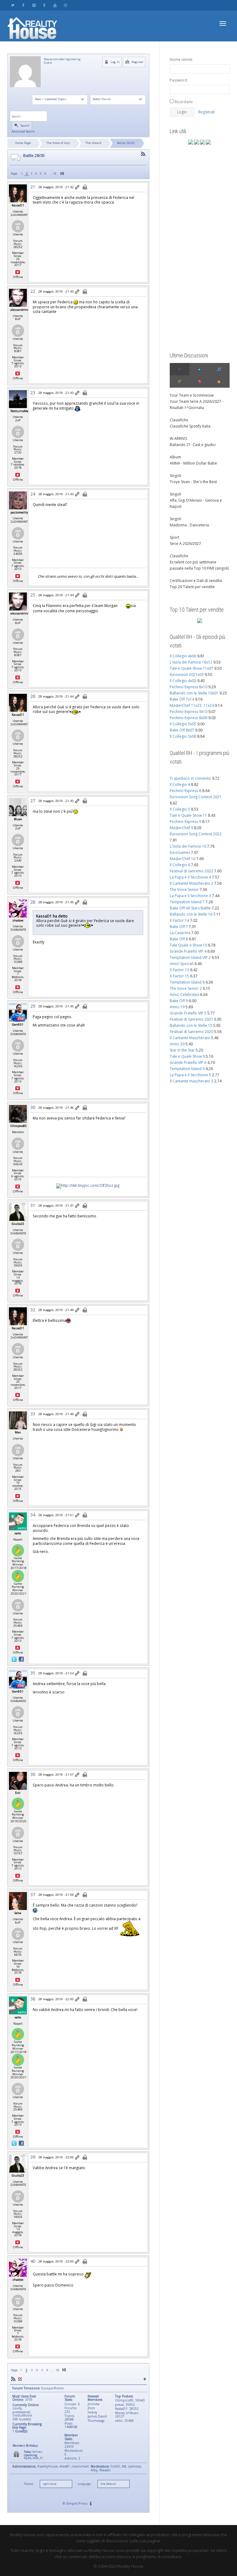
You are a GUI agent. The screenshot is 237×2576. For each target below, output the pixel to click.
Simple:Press (77, 2503)
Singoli (175, 476)
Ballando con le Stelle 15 (191, 1025)
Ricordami (183, 102)
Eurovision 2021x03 (187, 675)
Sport (175, 537)
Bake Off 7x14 (182, 699)
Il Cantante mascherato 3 (191, 1081)
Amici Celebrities (184, 995)
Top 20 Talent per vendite (192, 587)
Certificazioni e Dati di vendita (196, 581)
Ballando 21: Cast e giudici (193, 445)
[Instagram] (65, 5)
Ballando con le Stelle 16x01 (194, 693)
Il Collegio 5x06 (183, 736)
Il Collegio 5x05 (183, 724)
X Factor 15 (179, 976)
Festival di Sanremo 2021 (191, 1019)
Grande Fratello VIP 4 (188, 951)
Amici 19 (177, 1007)
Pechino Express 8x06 (189, 718)
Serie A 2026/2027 (185, 544)
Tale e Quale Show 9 (187, 1056)
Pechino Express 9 (185, 822)
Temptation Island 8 (187, 982)
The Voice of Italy (58, 143)
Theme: (29, 2484)
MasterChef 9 (181, 828)
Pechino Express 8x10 (189, 687)
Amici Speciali (182, 964)
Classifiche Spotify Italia (190, 426)
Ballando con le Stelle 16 (191, 914)
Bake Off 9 (179, 1001)
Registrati (207, 112)
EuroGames (180, 852)
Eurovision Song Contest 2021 (196, 797)
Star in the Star (182, 1050)
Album (175, 457)
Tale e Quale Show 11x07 (191, 668)
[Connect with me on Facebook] (21, 1659)
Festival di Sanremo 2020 (191, 1032)
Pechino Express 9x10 (189, 712)
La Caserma (180, 933)
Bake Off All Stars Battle (190, 908)
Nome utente (181, 59)
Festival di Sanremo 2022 (191, 871)
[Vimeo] (34, 5)
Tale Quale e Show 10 (188, 945)
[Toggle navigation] (223, 23)
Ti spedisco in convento (190, 778)
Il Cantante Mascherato (190, 1038)
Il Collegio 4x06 (183, 656)
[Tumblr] (44, 5)
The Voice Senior (184, 890)
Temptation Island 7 (187, 902)
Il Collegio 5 (180, 809)
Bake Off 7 (179, 927)
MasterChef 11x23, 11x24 (192, 705)
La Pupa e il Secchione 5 (190, 1075)
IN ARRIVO (179, 438)
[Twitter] (13, 5)
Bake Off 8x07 (182, 730)
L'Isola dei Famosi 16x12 (191, 662)
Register (137, 62)
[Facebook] (23, 5)
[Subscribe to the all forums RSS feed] (13, 2379)
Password (178, 80)
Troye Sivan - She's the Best (193, 482)
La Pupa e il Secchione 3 (190, 896)
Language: (85, 2484)
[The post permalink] (78, 188)
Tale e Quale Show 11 (188, 815)
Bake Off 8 (179, 939)
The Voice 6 (94, 143)
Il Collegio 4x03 (183, 681)
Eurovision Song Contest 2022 (196, 834)
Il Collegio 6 (180, 865)
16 (55, 173)
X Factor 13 (179, 970)
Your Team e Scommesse (192, 395)
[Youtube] (55, 5)
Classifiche (179, 420)
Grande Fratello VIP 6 (188, 1062)
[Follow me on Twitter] (15, 1659)
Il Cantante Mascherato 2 (191, 883)
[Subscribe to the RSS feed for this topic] (143, 154)
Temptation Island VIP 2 (190, 957)
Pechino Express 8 (185, 791)
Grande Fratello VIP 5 (188, 1013)
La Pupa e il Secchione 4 (190, 877)
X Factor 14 (179, 920)
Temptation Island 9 (187, 1069)
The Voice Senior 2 (186, 988)
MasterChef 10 (183, 859)
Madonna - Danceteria (189, 525)
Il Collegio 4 (180, 784)
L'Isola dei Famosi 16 (188, 846)
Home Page (23, 143)
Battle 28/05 (126, 143)
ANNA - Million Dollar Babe (193, 463)
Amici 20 (177, 1044)
